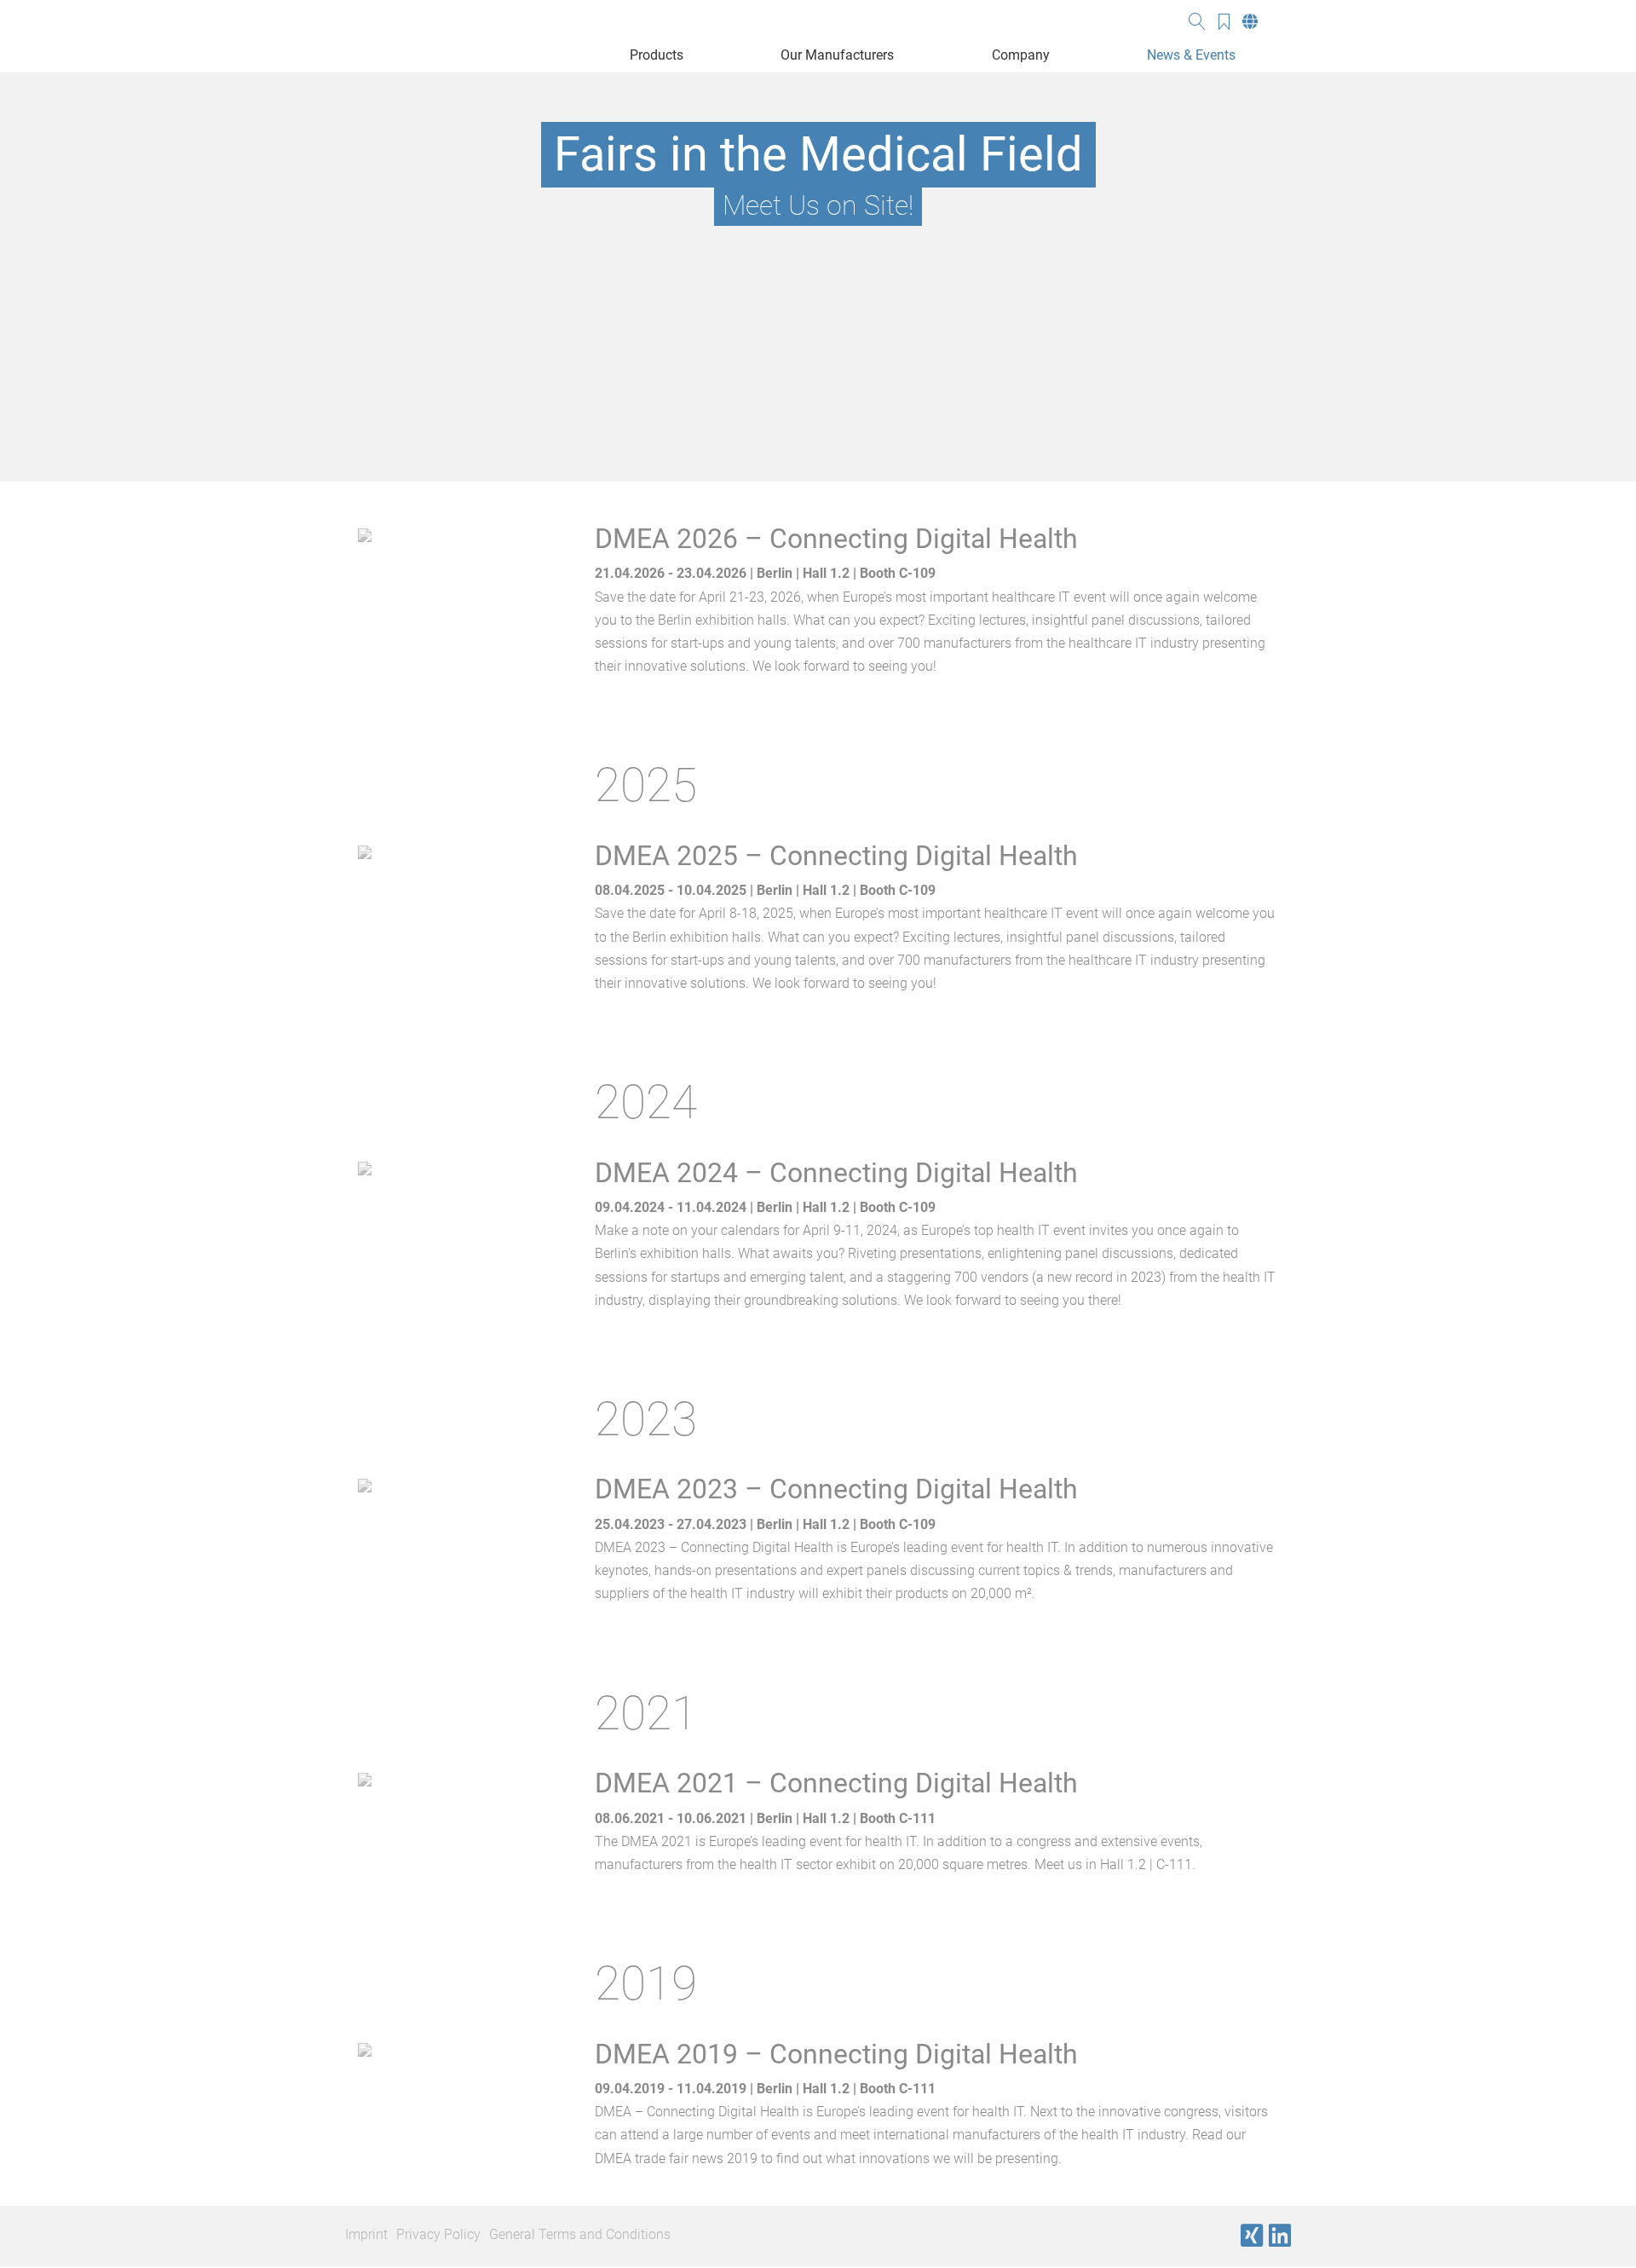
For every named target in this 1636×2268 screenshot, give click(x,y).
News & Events (1191, 55)
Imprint (366, 2234)
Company (1021, 55)
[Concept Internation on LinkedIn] (1280, 2236)
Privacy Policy (438, 2234)
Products (657, 55)
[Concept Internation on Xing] (1252, 2236)
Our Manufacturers (837, 55)
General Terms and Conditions (580, 2234)
